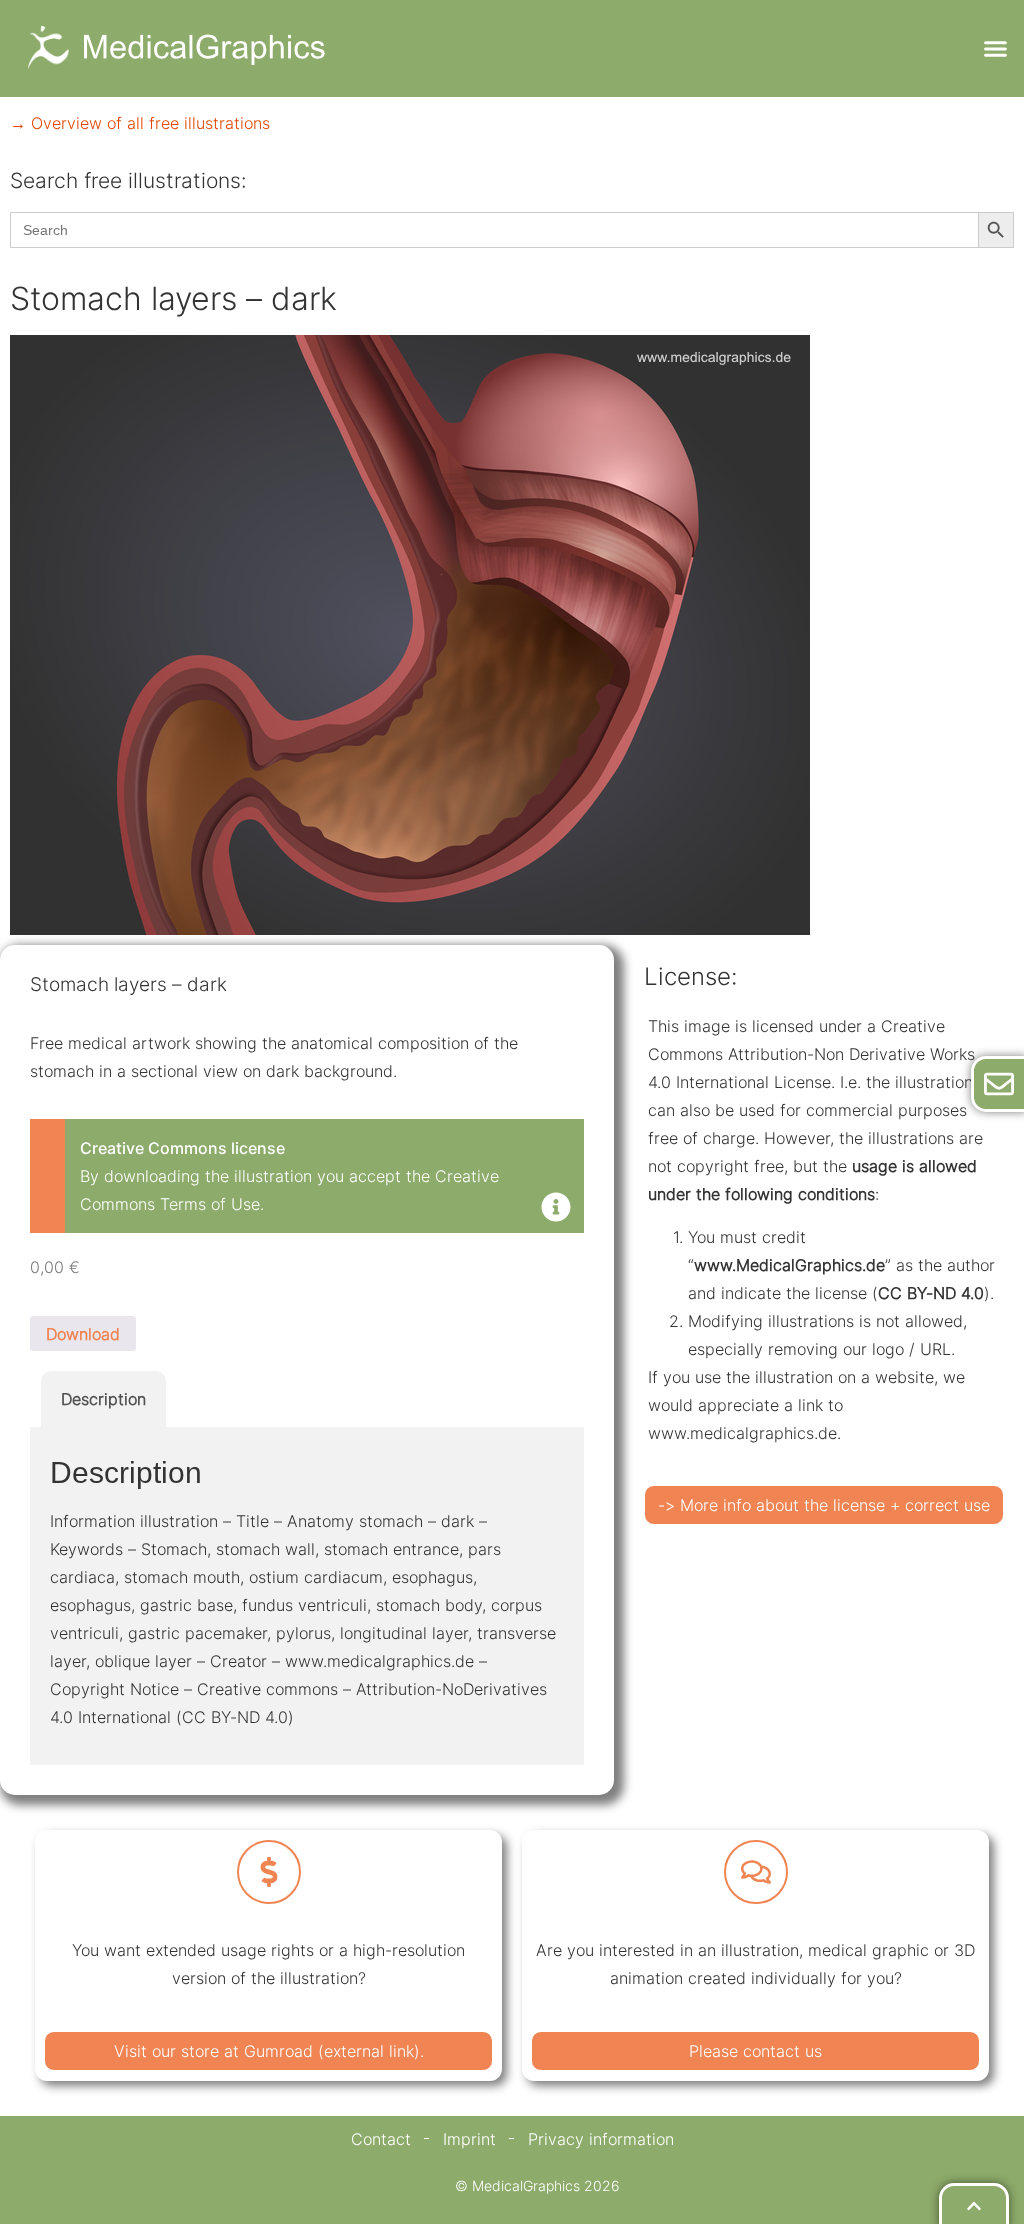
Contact (381, 2139)
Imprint (469, 2139)
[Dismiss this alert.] (556, 1209)
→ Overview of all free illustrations (140, 123)
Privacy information (601, 2139)
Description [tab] (103, 1399)
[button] (995, 49)
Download (83, 1334)
